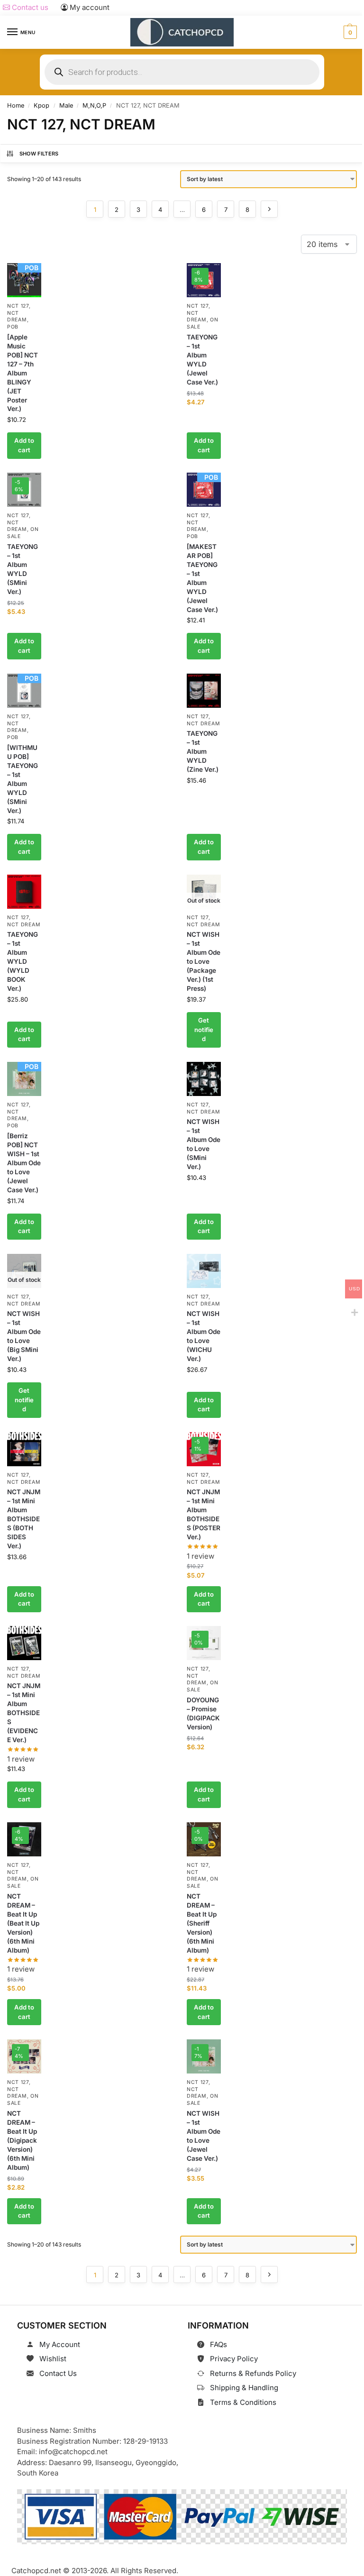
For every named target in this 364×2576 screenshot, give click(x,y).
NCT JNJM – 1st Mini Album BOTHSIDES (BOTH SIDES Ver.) (24, 1519)
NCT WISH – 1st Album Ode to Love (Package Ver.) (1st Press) (204, 961)
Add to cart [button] (24, 445)
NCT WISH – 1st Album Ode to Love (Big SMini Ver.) (24, 1336)
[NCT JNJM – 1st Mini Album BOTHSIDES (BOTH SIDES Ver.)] (24, 1449)
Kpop (41, 105)
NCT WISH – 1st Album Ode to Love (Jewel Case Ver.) (204, 2136)
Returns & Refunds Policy (253, 2373)
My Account (60, 2344)
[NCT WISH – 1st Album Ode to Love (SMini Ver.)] (204, 1079)
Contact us (29, 7)
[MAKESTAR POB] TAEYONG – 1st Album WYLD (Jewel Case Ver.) (202, 578)
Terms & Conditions (243, 2402)
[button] (349, 32)
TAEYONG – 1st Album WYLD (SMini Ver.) (23, 569)
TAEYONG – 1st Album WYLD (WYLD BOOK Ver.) (23, 961)
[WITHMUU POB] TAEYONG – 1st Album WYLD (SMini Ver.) (23, 779)
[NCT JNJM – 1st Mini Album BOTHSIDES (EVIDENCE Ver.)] (24, 1643)
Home (16, 105)
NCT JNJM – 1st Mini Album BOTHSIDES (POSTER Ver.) (204, 1514)
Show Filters (39, 154)
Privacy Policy (234, 2359)
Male (66, 105)
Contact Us (58, 2373)
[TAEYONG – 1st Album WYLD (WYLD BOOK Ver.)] (24, 892)
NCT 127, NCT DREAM (19, 313)
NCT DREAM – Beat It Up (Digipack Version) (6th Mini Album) (22, 2140)
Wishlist (53, 2359)
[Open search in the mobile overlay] (182, 72)
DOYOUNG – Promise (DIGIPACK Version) (203, 1713)
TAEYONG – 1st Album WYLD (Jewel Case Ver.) (202, 360)
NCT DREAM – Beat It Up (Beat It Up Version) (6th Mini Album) (23, 1923)
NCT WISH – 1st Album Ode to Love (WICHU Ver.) (204, 1336)
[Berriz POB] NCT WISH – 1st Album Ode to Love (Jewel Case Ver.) (24, 1163)
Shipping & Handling (244, 2388)
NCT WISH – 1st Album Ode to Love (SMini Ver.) (204, 1144)
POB (13, 327)
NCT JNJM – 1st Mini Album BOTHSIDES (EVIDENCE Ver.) (24, 1713)
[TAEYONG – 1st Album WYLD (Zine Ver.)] (204, 691)
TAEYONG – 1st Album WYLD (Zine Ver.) (203, 751)
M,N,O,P (94, 105)
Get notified (204, 1029)
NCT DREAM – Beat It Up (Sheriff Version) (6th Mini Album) (202, 1923)
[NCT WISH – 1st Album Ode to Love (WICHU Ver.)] (204, 1271)
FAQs (218, 2344)
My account (89, 7)
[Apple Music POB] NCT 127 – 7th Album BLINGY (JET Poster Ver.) (23, 373)
